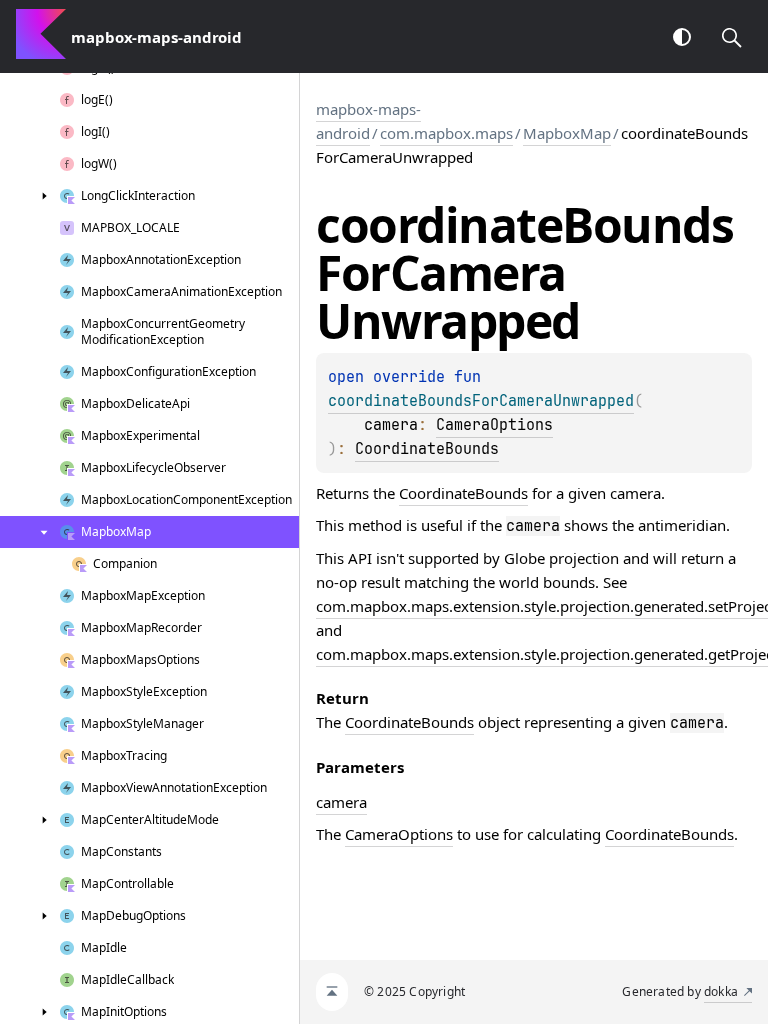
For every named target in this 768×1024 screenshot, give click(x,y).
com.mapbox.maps (446, 133)
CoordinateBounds (427, 449)
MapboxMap (567, 133)
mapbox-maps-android (368, 121)
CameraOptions (494, 425)
